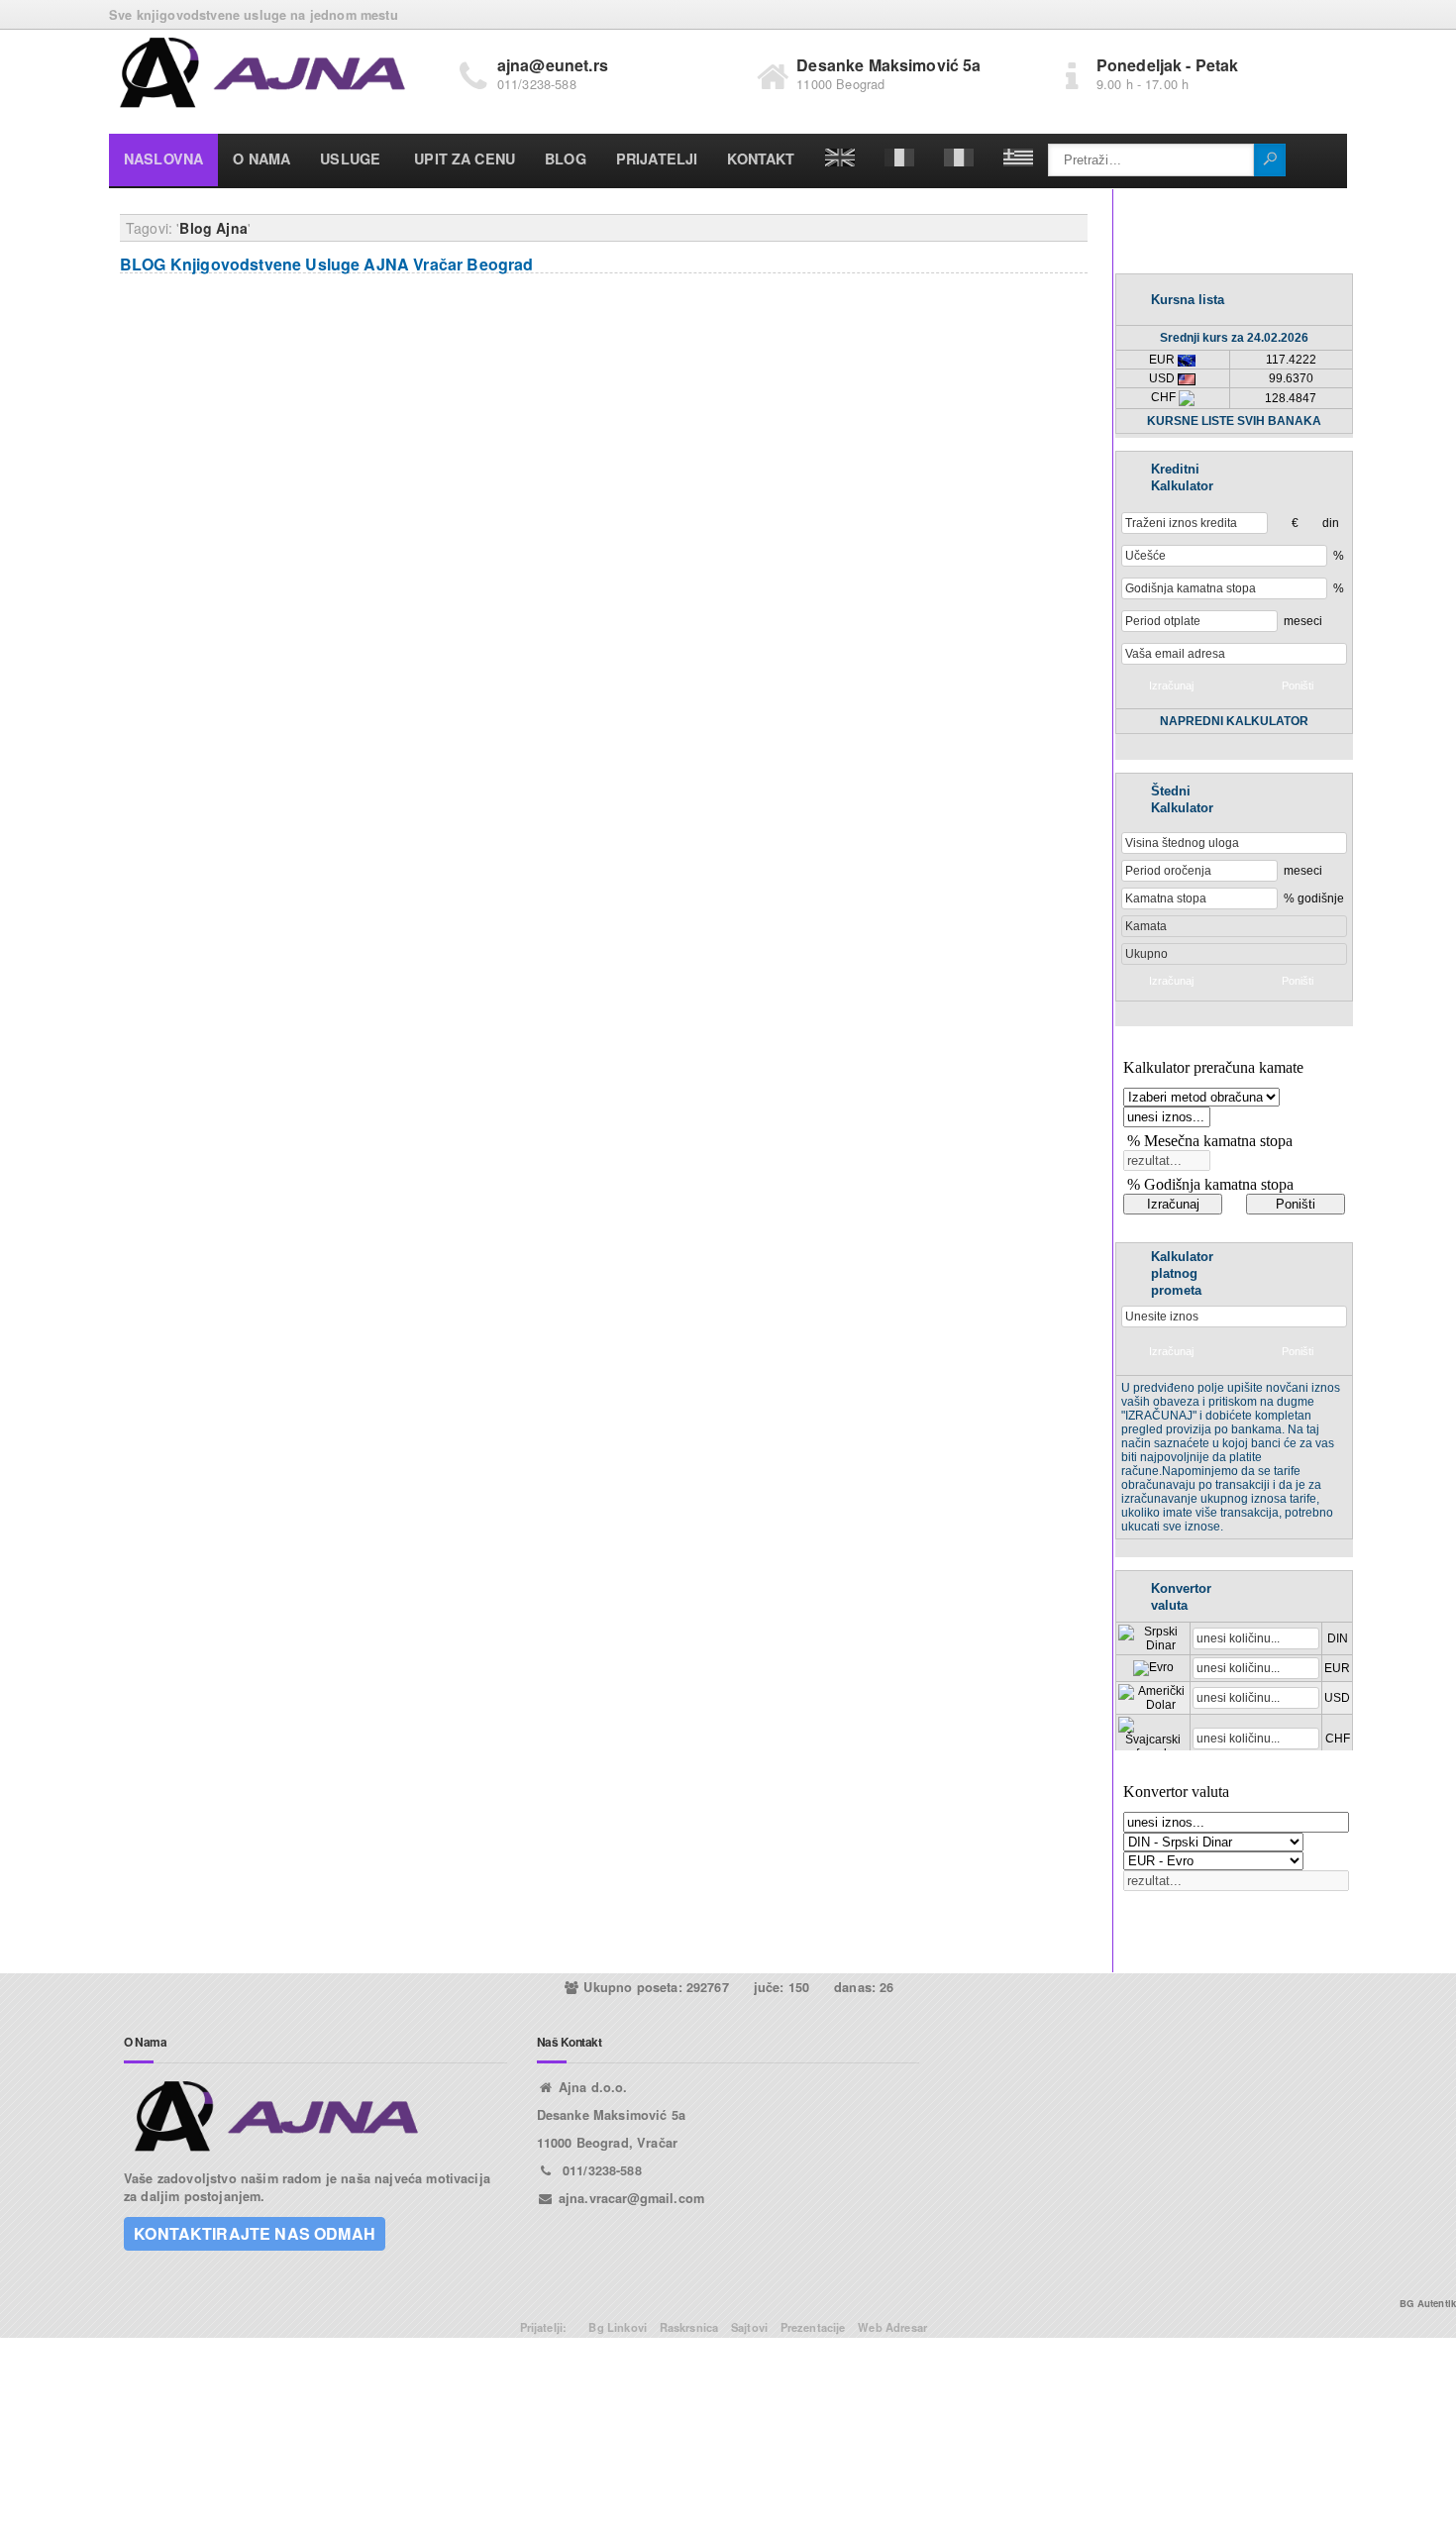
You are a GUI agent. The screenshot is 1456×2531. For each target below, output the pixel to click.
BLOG (566, 158)
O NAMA (261, 158)
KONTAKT (761, 158)
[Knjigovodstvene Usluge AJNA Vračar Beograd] (263, 75)
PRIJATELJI (657, 158)
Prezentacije (813, 2327)
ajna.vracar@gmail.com (631, 2198)
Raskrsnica (689, 2327)
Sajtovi (749, 2327)
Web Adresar (892, 2327)
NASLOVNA (163, 158)
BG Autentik (1428, 2303)
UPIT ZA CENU (465, 158)
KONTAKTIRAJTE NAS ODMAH (255, 2233)
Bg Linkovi (618, 2327)
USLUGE (350, 158)
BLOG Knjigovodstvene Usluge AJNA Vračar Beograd (327, 264)
